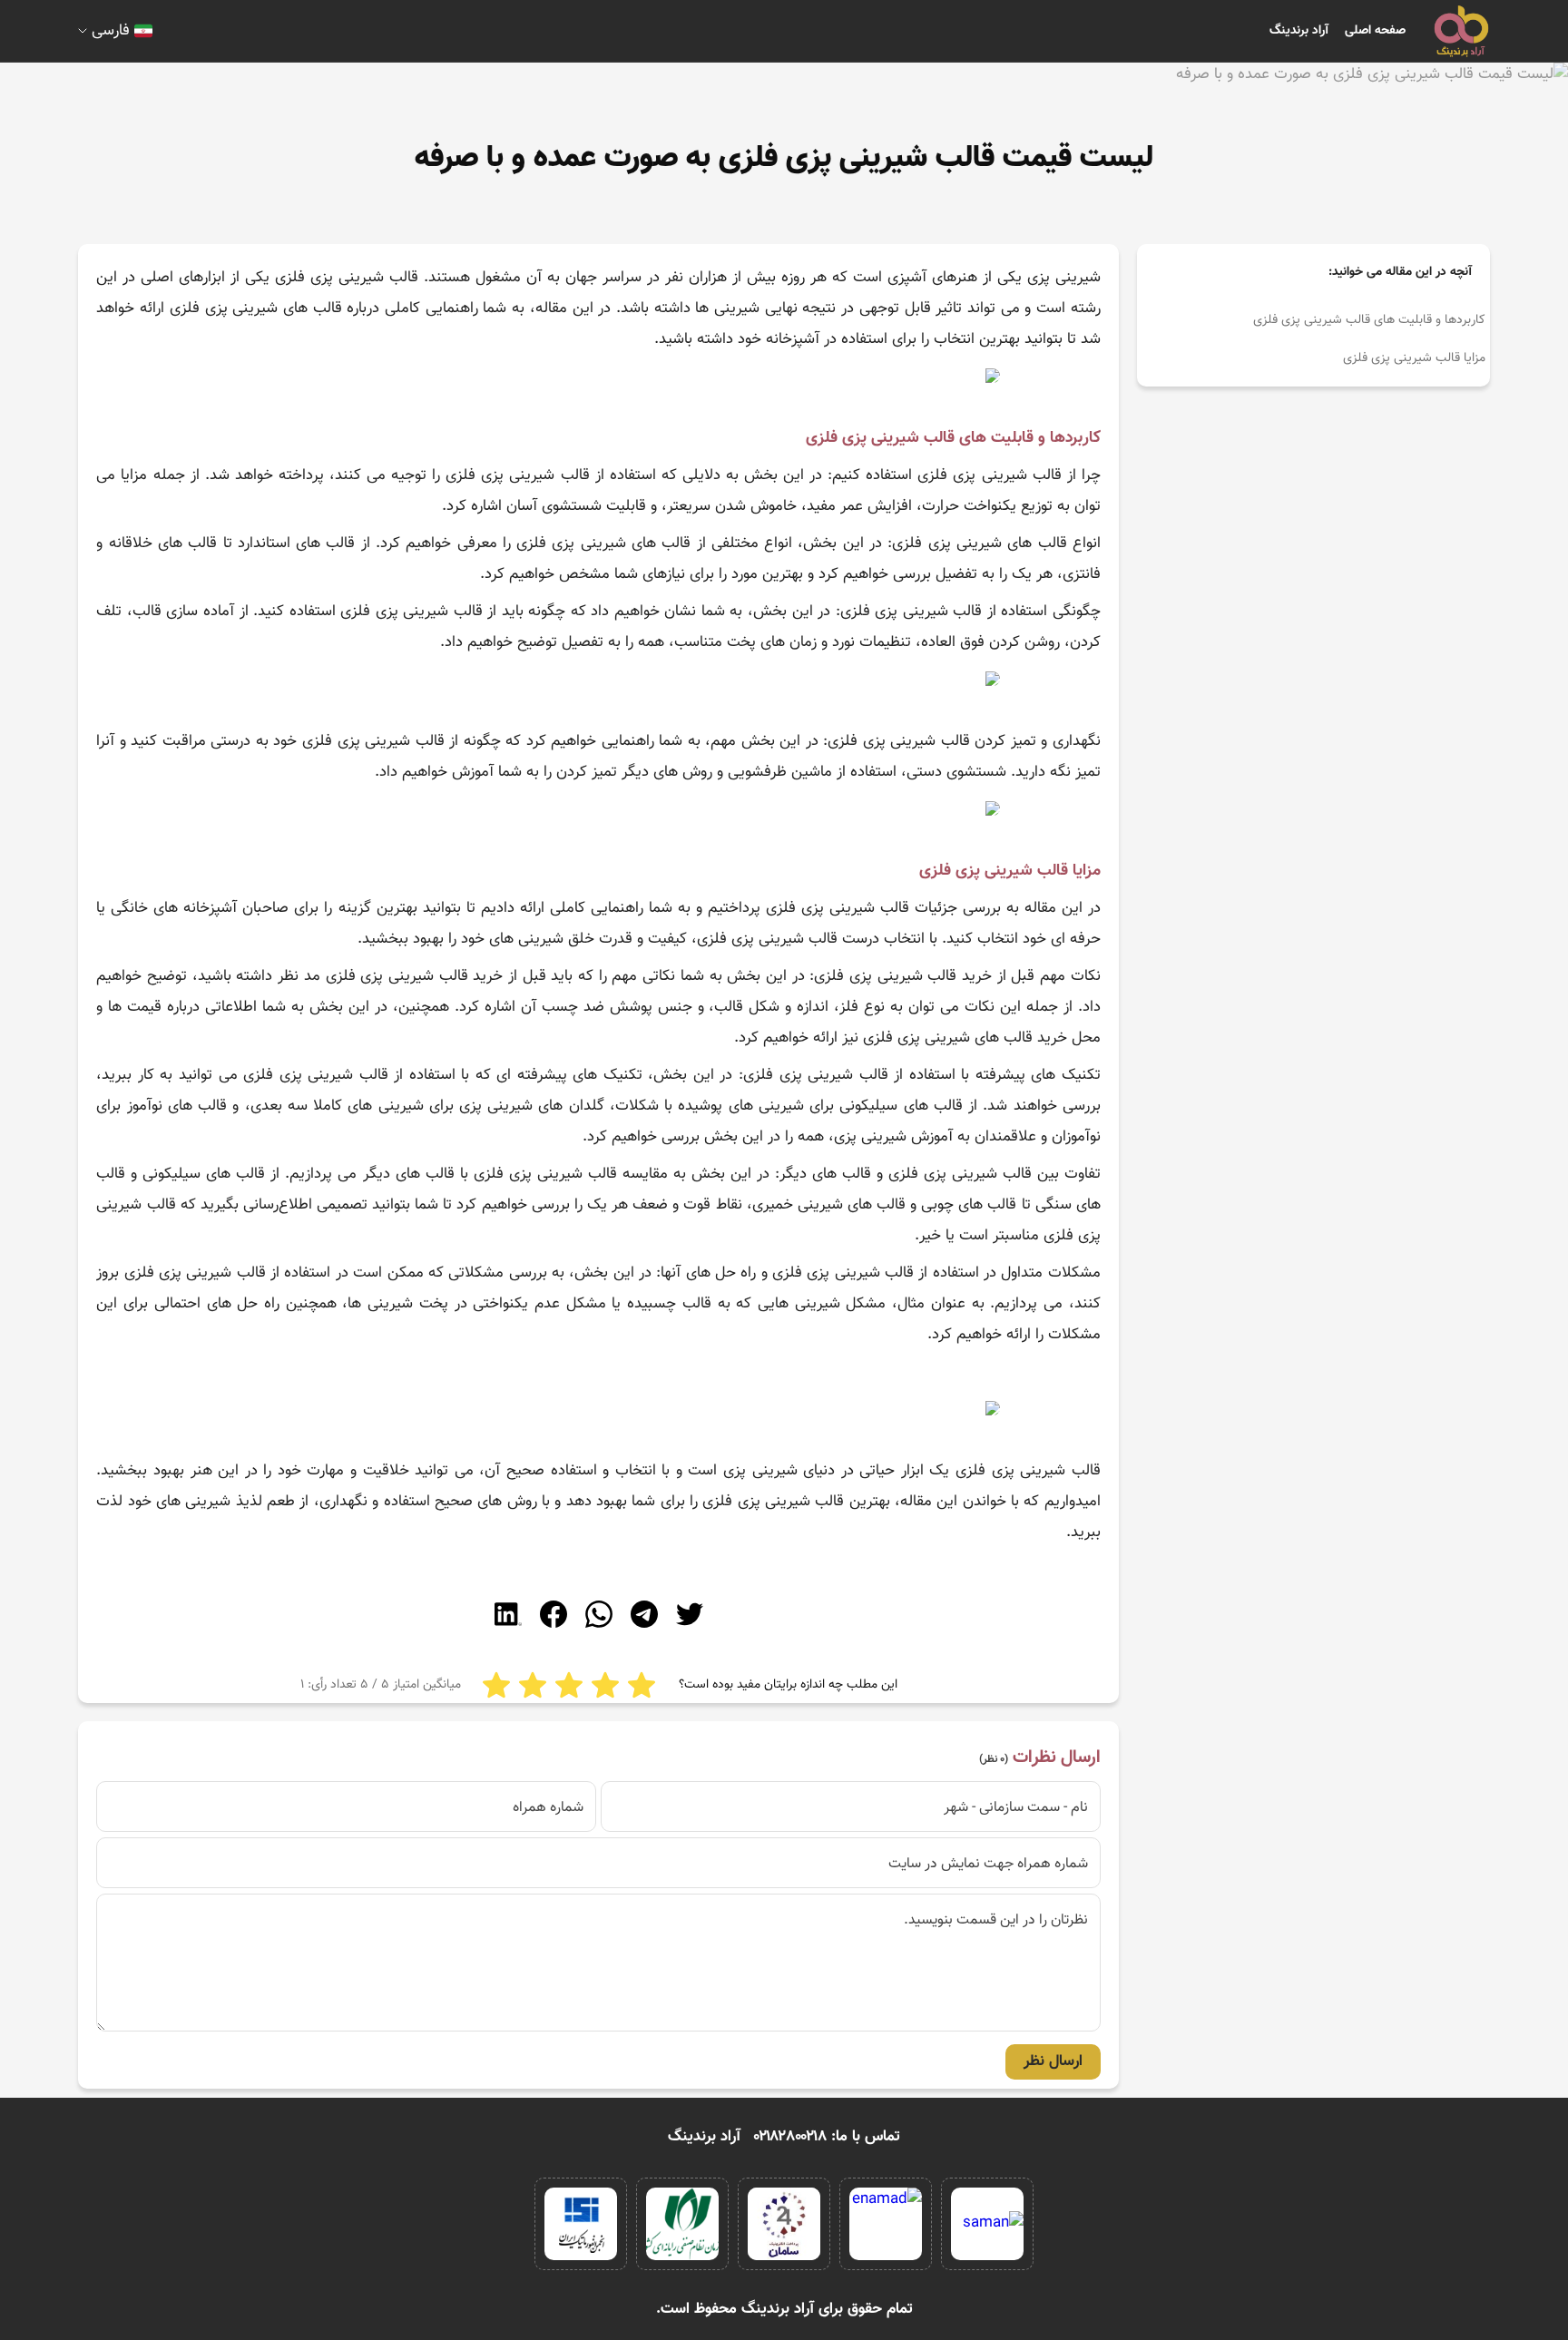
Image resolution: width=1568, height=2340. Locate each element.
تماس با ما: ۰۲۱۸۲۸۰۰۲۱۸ (827, 2137)
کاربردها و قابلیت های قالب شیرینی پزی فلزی (1367, 320)
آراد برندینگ (1299, 31)
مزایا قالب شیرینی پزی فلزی (1414, 358)
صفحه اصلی (1375, 31)
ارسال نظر (1053, 2061)
